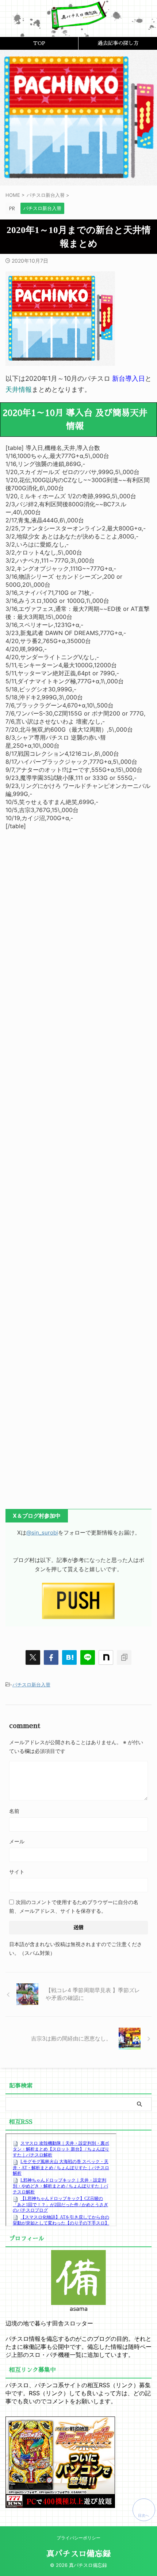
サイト (17, 1872)
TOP (39, 43)
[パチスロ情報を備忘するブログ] (78, 25)
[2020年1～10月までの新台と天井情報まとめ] (69, 1657)
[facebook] (51, 1657)
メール (17, 1841)
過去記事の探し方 (118, 43)
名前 (14, 1811)
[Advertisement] (78, 1165)
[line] (88, 1657)
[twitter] (33, 1657)
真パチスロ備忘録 (78, 2554)
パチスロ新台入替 (31, 1685)
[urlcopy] (124, 1657)
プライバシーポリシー (78, 2538)
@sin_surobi (42, 1533)
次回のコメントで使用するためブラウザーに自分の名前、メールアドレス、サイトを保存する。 (74, 1906)
